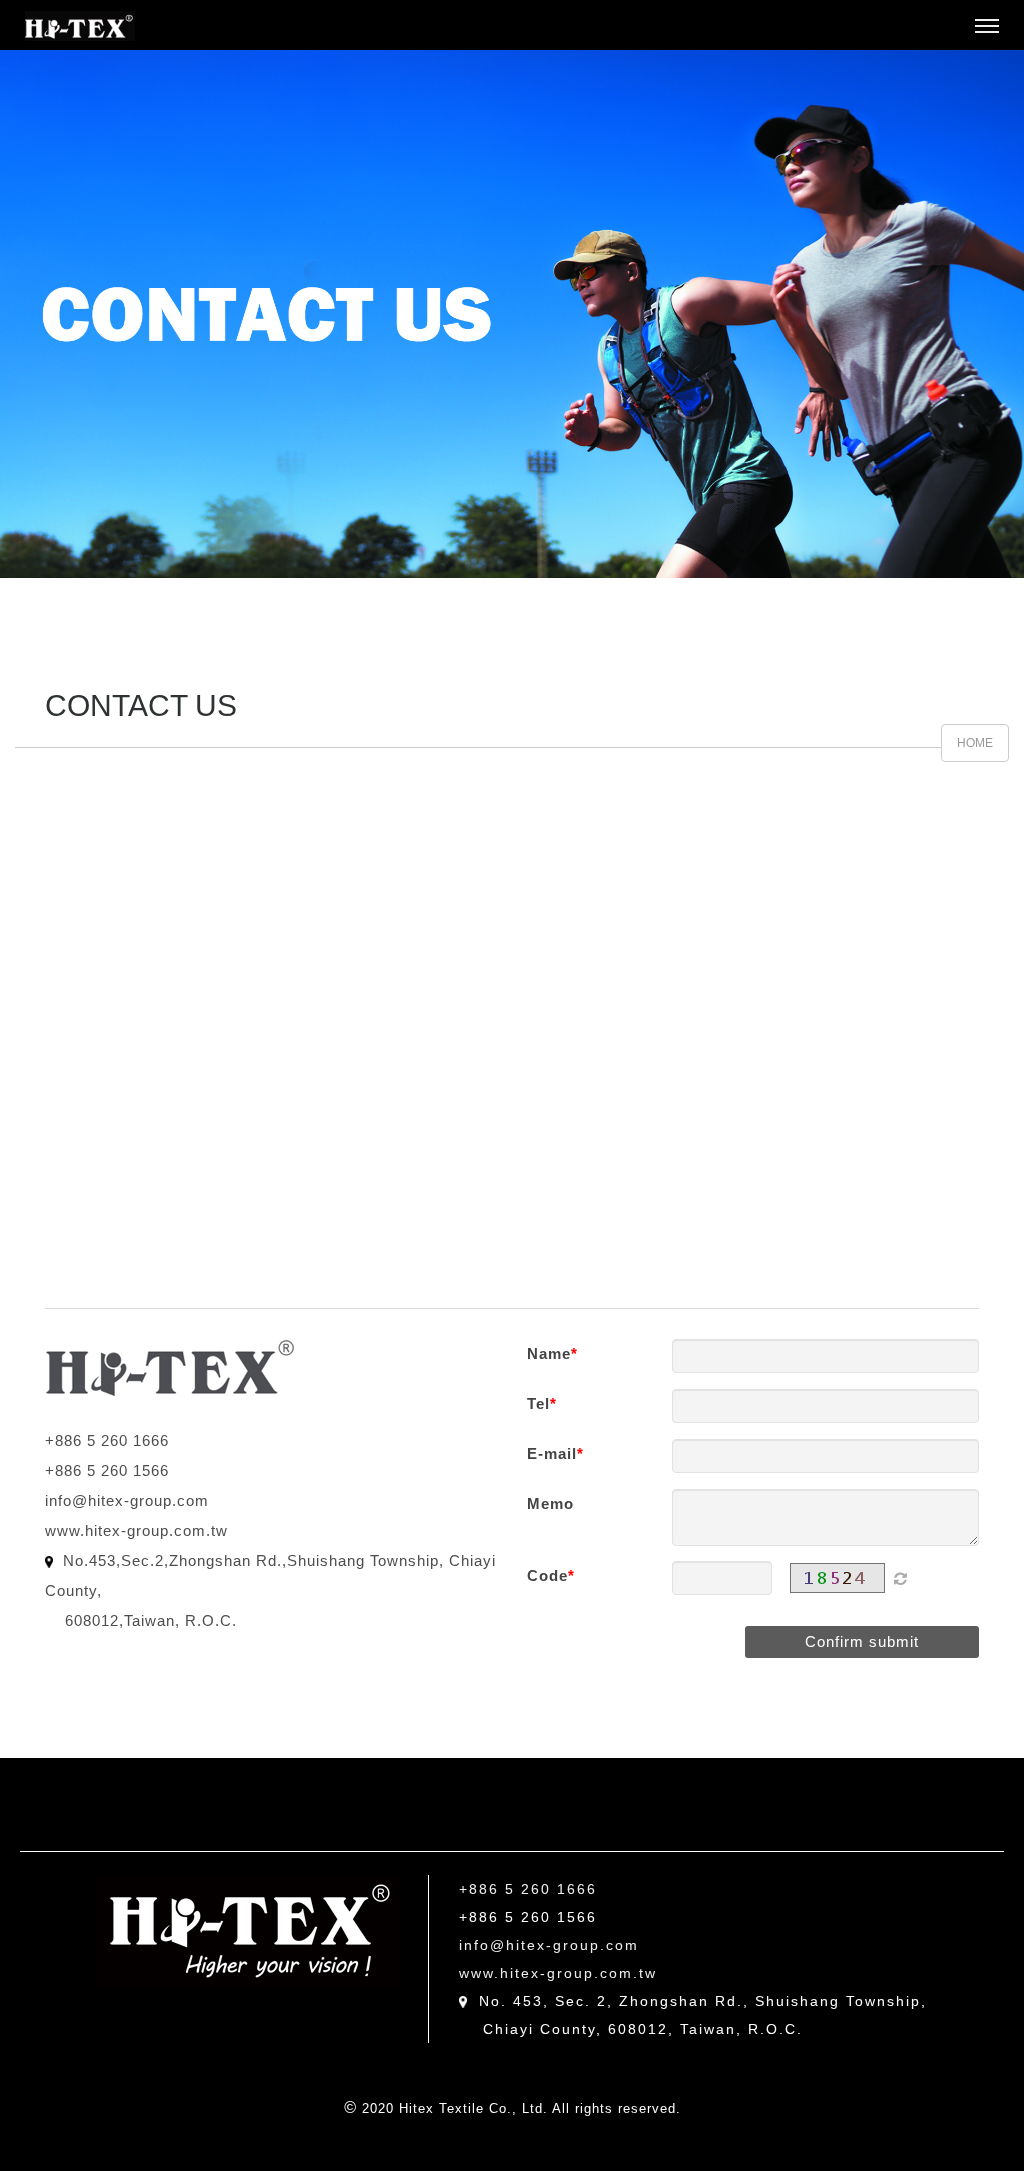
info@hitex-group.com (127, 1500)
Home (975, 743)
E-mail (552, 1453)
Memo (550, 1503)
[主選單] (987, 27)
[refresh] (900, 1578)
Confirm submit (862, 1641)
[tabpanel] (512, 314)
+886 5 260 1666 (107, 1440)
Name (549, 1353)
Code (547, 1575)
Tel (538, 1403)
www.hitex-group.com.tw (136, 1530)
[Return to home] (80, 26)
